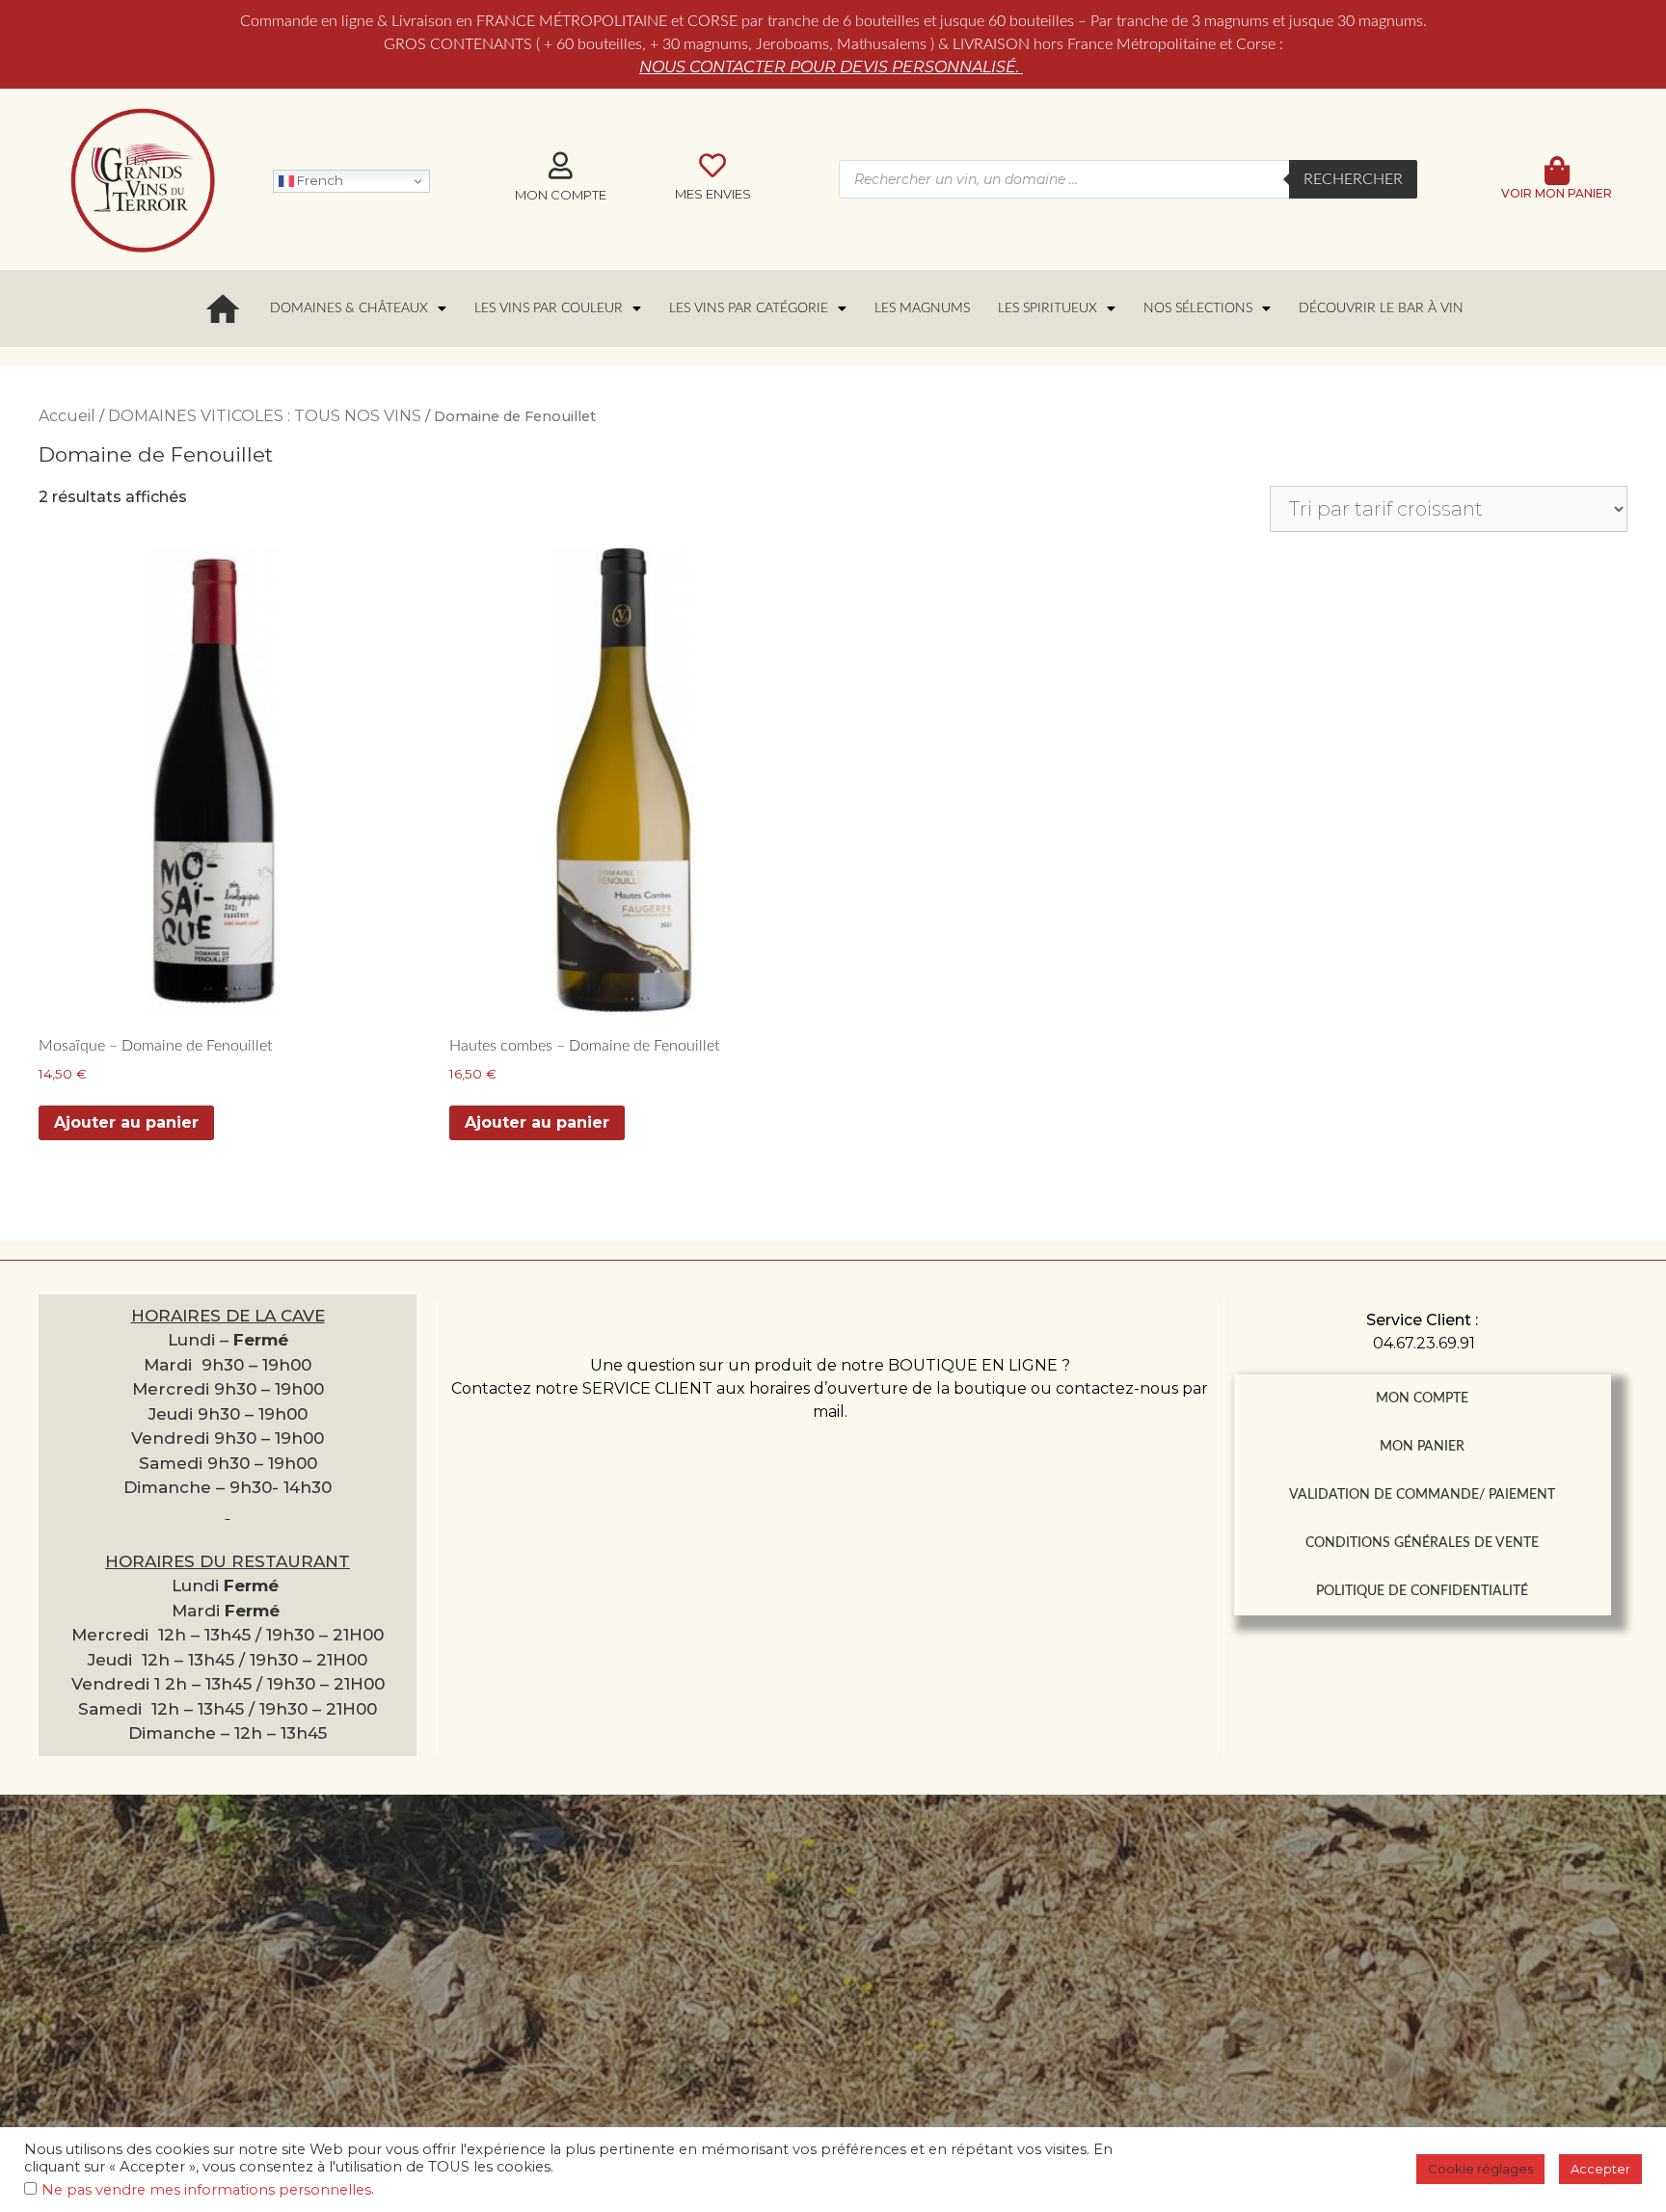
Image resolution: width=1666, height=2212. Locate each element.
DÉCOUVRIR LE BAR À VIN (1381, 308)
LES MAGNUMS (922, 308)
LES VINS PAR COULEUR (549, 308)
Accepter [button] (1600, 2169)
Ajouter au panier (126, 1122)
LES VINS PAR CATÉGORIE (749, 308)
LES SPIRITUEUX (1048, 308)
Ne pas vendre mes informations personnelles (206, 2190)
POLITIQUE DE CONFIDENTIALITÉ (1422, 1591)
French (319, 180)
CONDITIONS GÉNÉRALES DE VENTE (1422, 1543)
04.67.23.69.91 (1424, 1343)
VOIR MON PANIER (1557, 193)
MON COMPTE (1422, 1399)
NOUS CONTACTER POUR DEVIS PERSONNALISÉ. (831, 67)
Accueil (67, 416)
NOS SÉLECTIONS (1198, 308)
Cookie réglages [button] (1480, 2169)
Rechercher (1353, 179)
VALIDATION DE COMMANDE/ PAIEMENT (1422, 1495)
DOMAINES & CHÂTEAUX (349, 308)
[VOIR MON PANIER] (1557, 171)
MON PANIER (1422, 1447)
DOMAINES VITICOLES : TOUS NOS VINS (265, 416)
